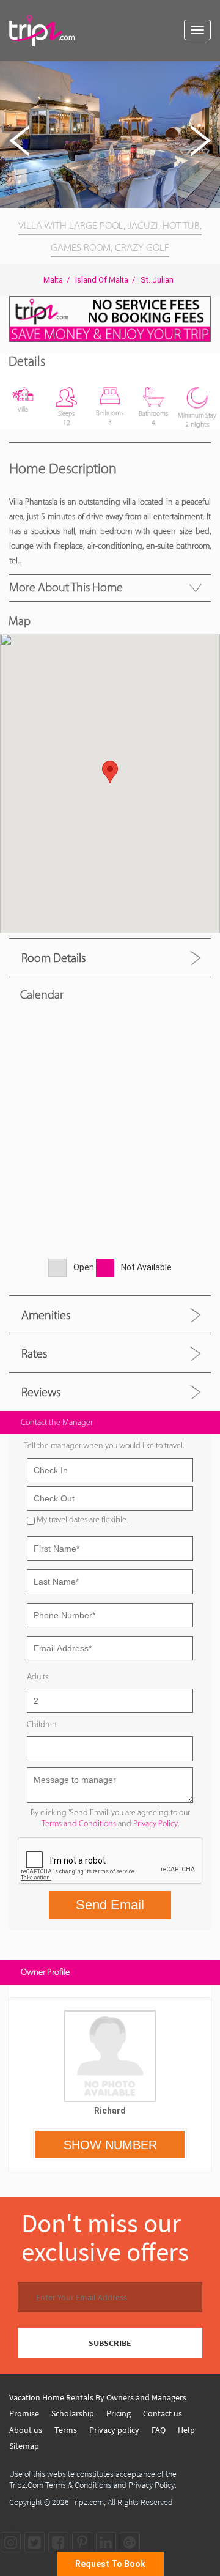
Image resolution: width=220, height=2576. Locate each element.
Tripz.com (87, 2502)
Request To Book (110, 2564)
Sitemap (24, 2446)
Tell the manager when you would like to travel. (104, 1445)
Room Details (53, 958)
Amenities (46, 1315)
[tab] (110, 957)
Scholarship (73, 2413)
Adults (38, 1677)
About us (26, 2430)
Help (186, 2430)
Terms (66, 2430)
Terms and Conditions (79, 1823)
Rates (34, 1353)
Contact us (163, 2413)
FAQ (159, 2430)
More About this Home (66, 587)
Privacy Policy (156, 1823)
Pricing (119, 2413)
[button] (209, 72)
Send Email (110, 1905)
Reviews (41, 1392)
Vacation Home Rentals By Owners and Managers (98, 2397)
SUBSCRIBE (110, 2343)
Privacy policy (114, 2430)
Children (42, 1724)
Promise (24, 2413)
